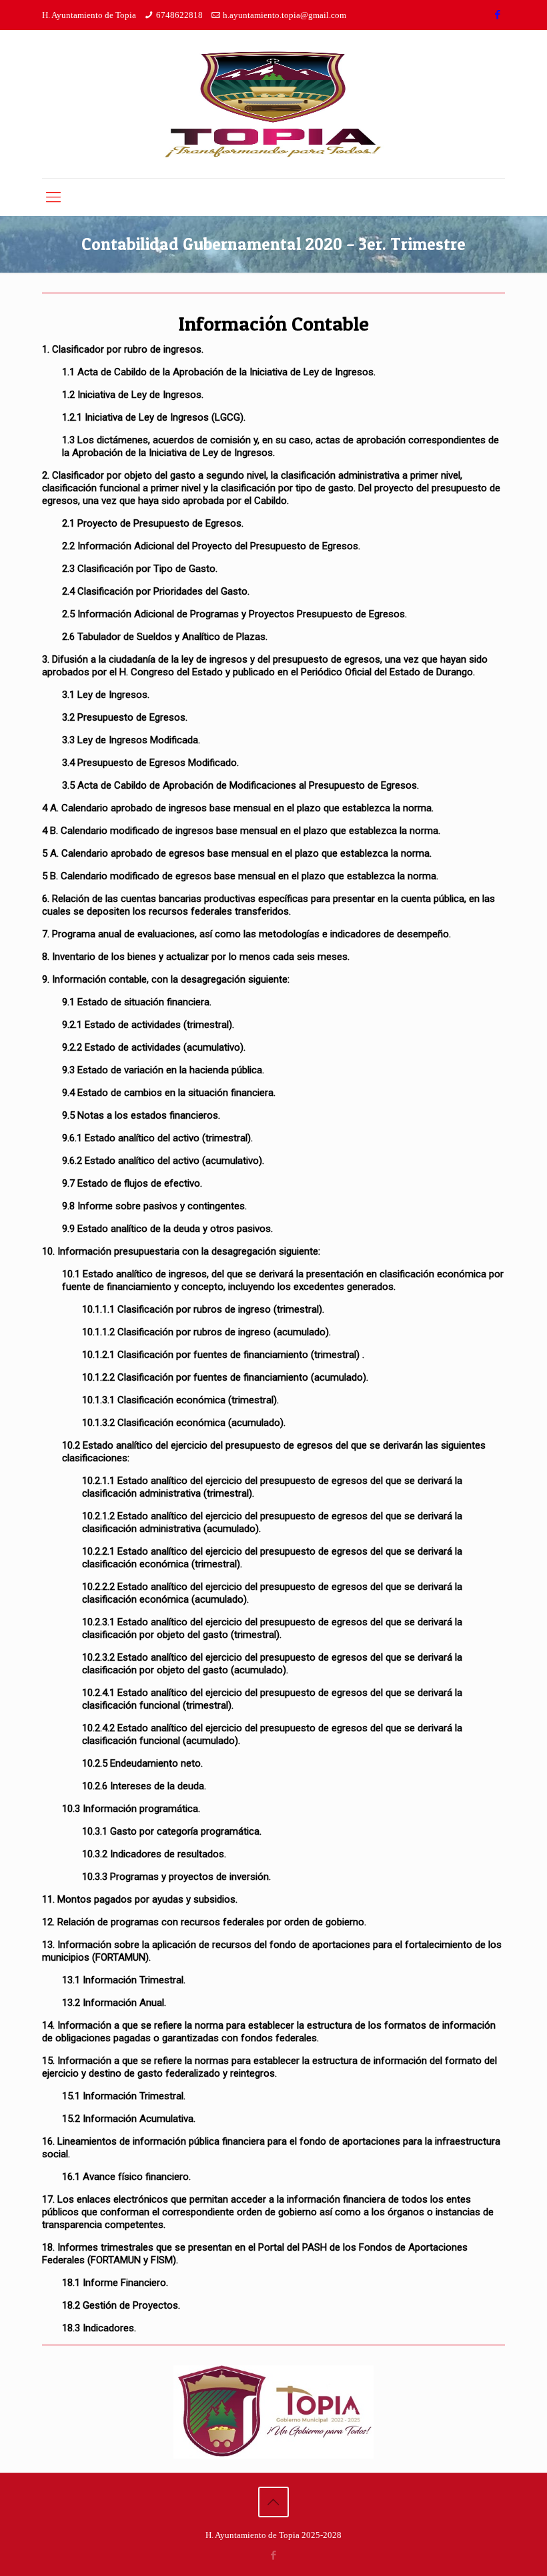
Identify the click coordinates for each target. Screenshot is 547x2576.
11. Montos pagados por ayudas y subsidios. (140, 1899)
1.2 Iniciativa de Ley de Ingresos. (133, 395)
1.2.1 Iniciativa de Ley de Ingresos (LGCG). (154, 417)
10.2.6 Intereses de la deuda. (144, 1786)
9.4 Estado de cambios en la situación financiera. (169, 1093)
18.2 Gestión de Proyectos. (121, 2305)
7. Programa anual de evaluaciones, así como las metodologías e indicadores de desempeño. (246, 934)
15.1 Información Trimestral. (124, 2096)
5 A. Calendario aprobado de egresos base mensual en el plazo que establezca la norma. (237, 853)
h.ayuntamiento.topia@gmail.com (285, 15)
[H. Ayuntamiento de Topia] (273, 104)
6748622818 (179, 15)
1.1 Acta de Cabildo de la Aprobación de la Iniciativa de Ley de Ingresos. (219, 372)
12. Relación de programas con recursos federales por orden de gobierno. (204, 1922)
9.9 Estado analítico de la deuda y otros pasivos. (167, 1229)
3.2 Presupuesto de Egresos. (125, 717)
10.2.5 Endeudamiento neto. (142, 1763)
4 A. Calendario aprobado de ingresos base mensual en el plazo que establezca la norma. (238, 808)
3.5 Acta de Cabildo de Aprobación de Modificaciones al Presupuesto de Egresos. (240, 785)
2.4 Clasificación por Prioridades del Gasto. (156, 591)
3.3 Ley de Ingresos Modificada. (131, 740)
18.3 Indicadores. (99, 2328)
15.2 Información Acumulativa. (129, 2119)
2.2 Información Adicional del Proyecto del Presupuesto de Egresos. (211, 546)
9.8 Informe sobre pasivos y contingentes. (154, 1206)
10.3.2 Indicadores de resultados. (154, 1854)
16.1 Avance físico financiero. (126, 2177)
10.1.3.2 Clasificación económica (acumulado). (184, 1423)
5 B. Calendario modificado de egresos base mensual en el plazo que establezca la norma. (240, 876)
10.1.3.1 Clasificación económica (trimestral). (180, 1400)
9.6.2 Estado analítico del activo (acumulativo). (163, 1161)
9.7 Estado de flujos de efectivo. (132, 1183)
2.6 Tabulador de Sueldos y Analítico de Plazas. (165, 637)
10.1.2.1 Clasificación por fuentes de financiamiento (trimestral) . (223, 1355)
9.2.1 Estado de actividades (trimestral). (148, 1025)
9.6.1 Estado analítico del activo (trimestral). (157, 1138)
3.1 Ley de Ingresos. (106, 695)
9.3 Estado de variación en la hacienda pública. (163, 1070)
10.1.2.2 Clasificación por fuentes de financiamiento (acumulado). (225, 1377)
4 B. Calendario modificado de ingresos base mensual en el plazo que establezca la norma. (241, 831)
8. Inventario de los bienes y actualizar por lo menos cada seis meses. (196, 957)
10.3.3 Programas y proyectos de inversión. (176, 1877)
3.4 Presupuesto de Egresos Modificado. (150, 763)
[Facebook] (498, 15)
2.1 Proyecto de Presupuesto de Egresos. (153, 523)
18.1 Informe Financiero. (115, 2283)
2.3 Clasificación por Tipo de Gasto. (140, 569)
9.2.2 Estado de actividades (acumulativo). (154, 1047)
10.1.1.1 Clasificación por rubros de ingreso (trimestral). (203, 1309)
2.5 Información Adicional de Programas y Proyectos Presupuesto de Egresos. (234, 614)
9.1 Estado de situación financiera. (137, 1002)
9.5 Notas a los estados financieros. (141, 1115)
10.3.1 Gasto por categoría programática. (172, 1831)
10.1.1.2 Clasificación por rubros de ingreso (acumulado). (206, 1332)
